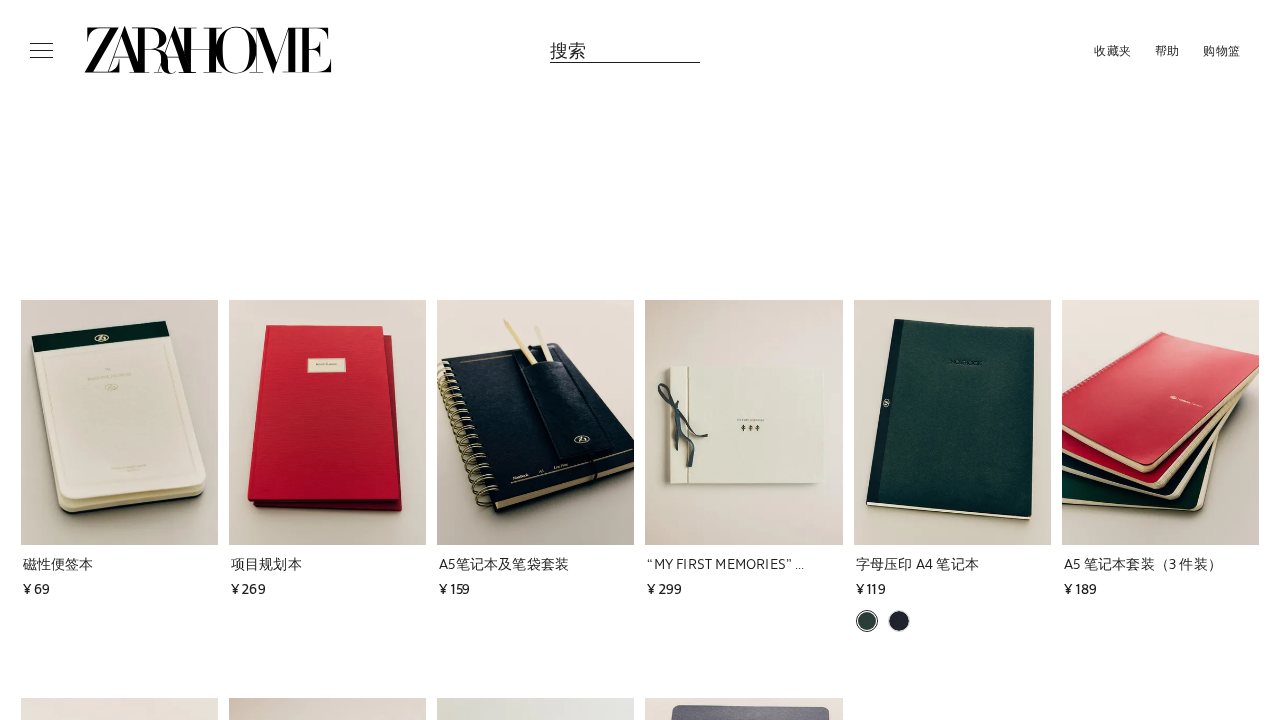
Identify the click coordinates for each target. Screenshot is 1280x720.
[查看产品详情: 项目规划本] (327, 422)
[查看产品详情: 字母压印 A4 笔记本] (952, 422)
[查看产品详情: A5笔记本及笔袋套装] (535, 422)
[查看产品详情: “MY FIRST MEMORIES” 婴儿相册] (743, 422)
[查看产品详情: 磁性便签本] (119, 422)
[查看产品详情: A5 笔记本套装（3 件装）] (1160, 422)
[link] (208, 50)
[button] (108, 563)
